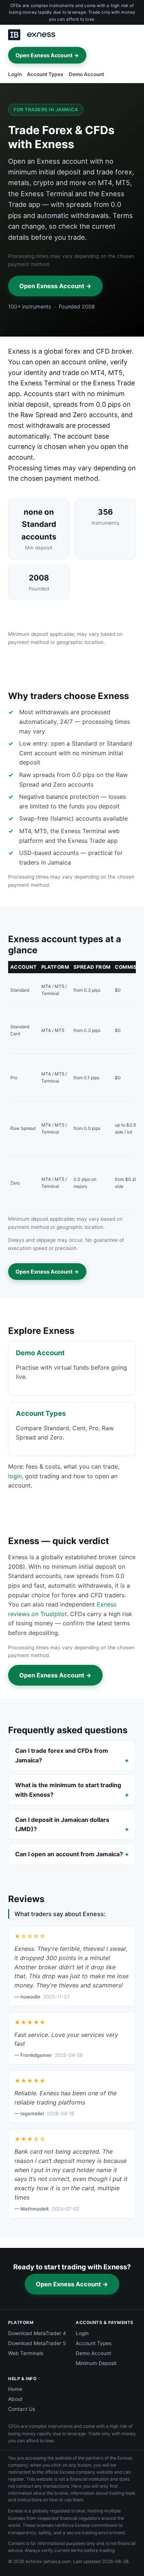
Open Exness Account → (47, 55)
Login (15, 74)
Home (15, 2389)
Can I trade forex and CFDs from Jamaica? (62, 1755)
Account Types (45, 74)
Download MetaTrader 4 (37, 2333)
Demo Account (86, 74)
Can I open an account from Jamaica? (69, 1854)
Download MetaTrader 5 (37, 2343)
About (15, 2399)
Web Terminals (26, 2353)
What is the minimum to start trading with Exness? (68, 1790)
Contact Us (22, 2409)
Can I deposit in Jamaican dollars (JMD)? (62, 1824)
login (15, 1476)
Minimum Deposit (96, 2363)
